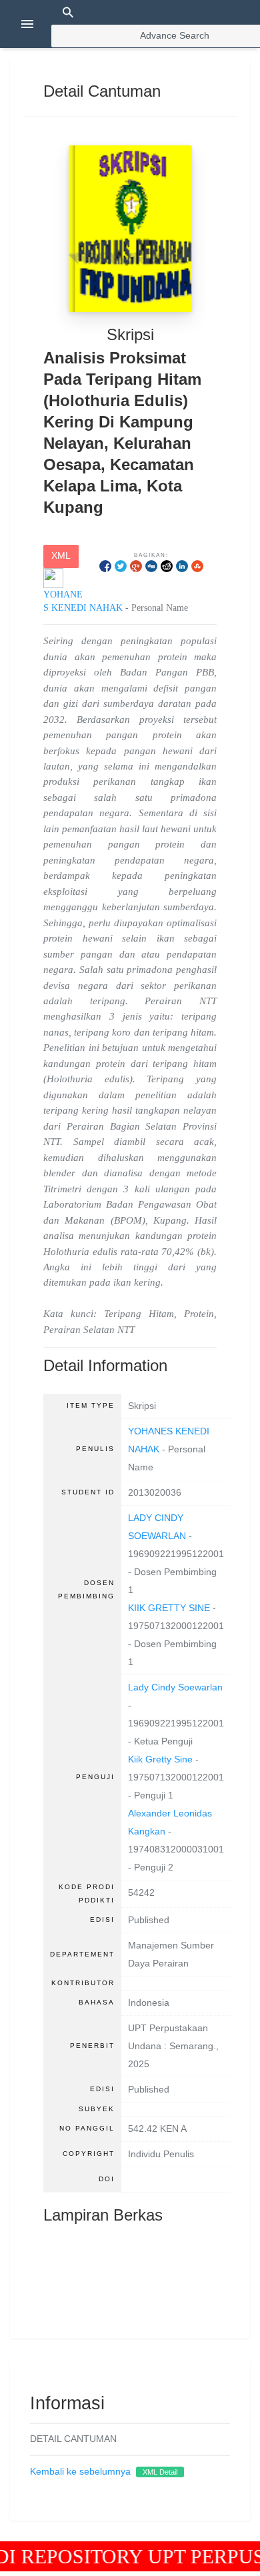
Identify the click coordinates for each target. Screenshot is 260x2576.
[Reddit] (167, 566)
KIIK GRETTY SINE (169, 1608)
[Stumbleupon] (197, 566)
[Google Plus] (136, 566)
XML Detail (160, 2472)
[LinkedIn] (182, 566)
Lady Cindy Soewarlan (175, 1687)
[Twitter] (121, 566)
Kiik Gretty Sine (160, 1759)
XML (61, 556)
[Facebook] (105, 566)
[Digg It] (151, 566)
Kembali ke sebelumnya (80, 2472)
